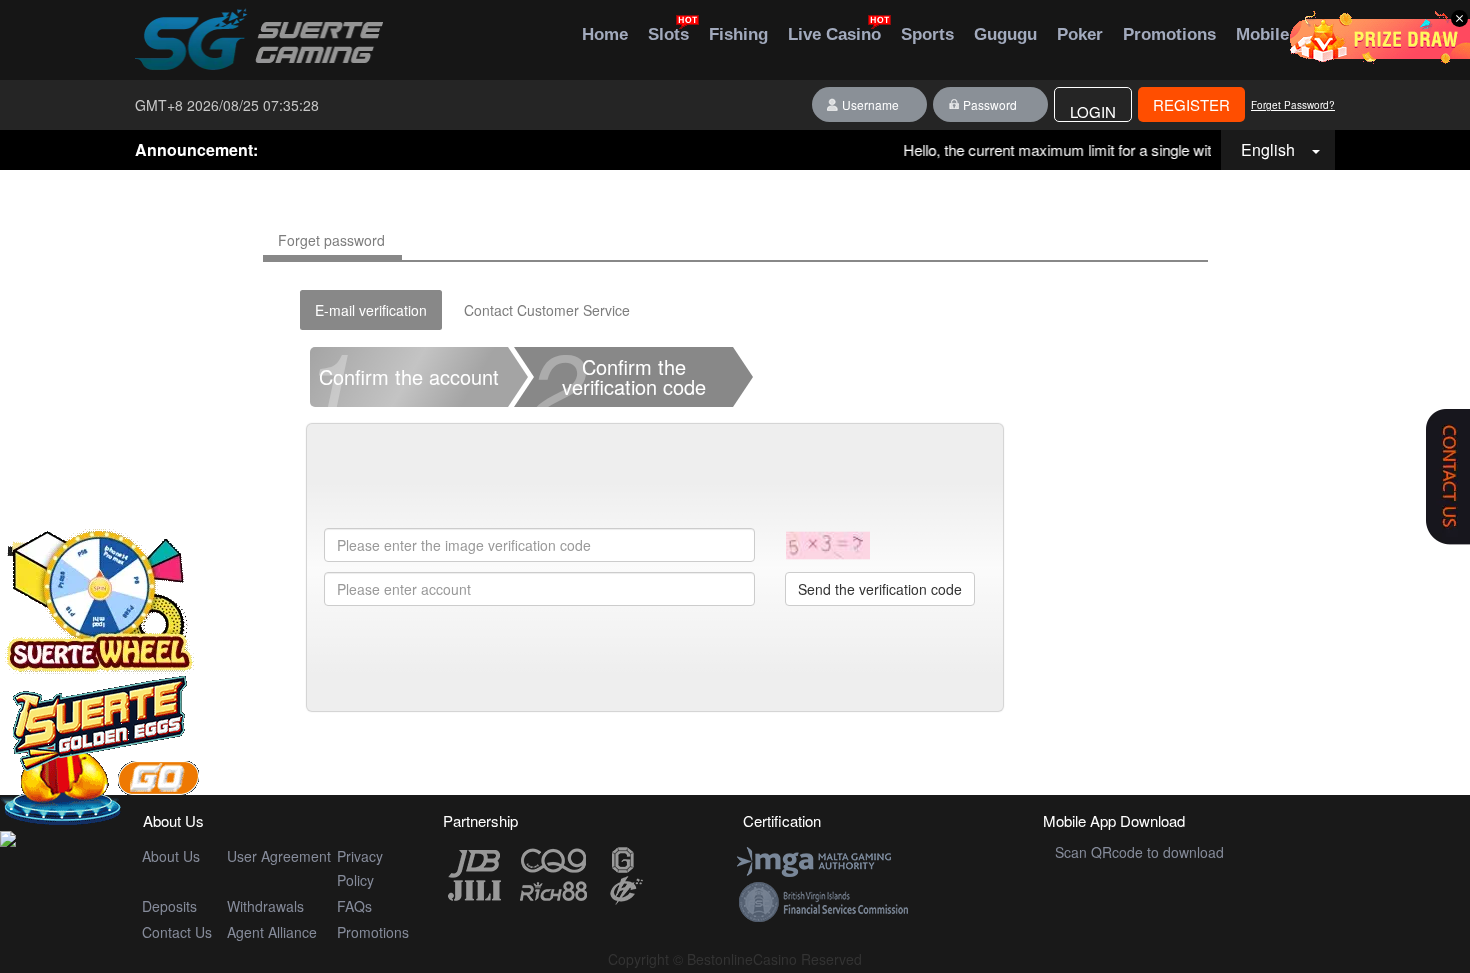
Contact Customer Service (547, 310)
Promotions (373, 932)
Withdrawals (265, 906)
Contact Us (177, 932)
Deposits (169, 906)
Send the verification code (880, 589)
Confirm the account (404, 377)
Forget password (331, 240)
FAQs (354, 906)
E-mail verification (371, 310)
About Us (171, 856)
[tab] (409, 382)
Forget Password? (1293, 105)
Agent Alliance (272, 932)
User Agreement (279, 856)
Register (1191, 104)
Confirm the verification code (621, 377)
